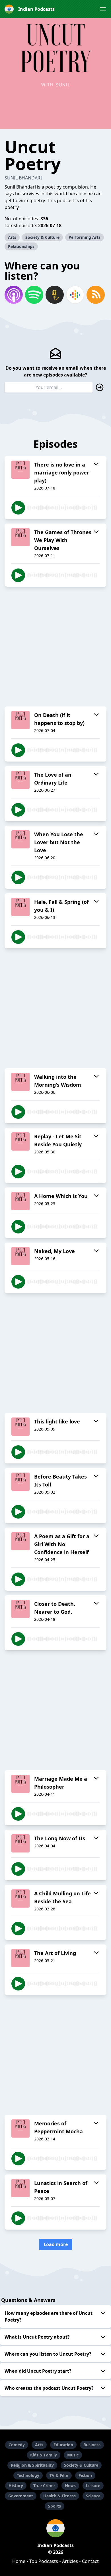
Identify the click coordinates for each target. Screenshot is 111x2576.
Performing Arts (85, 237)
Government (21, 2496)
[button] (103, 9)
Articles (70, 2561)
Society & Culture (42, 237)
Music (73, 2455)
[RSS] (96, 295)
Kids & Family (44, 2455)
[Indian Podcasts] (55, 2528)
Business (92, 2445)
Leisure (93, 2486)
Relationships (21, 246)
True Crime (44, 2486)
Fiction (85, 2475)
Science (93, 2496)
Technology (28, 2475)
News (70, 2486)
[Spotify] (34, 295)
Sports (55, 2506)
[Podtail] (55, 295)
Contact (90, 2561)
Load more (56, 2244)
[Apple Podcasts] (14, 295)
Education (63, 2445)
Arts (12, 237)
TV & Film (59, 2475)
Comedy (17, 2445)
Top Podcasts (44, 2561)
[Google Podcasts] (75, 295)
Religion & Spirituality (32, 2465)
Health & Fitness (59, 2496)
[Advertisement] (55, 647)
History (16, 2486)
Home (19, 2561)
